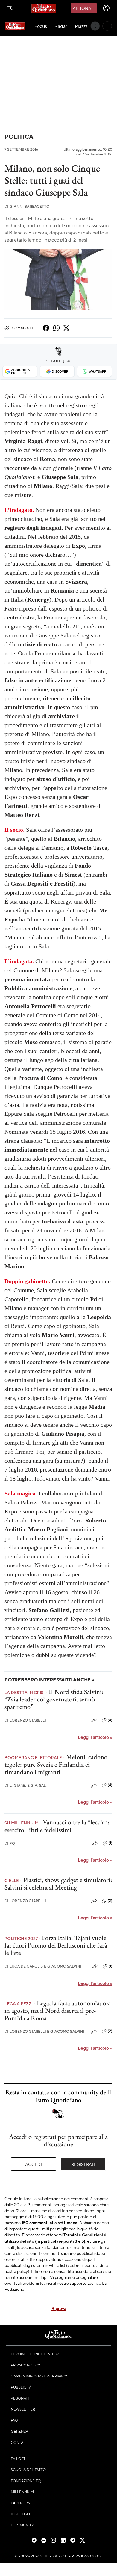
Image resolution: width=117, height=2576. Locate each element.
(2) (110, 1901)
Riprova (59, 2308)
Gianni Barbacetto (27, 206)
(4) (110, 1720)
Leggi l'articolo (95, 1737)
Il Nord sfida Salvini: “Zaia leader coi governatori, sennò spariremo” (54, 1699)
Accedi (34, 2164)
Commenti (22, 328)
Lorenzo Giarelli (25, 1720)
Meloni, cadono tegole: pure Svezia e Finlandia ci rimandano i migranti (56, 1765)
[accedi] (106, 8)
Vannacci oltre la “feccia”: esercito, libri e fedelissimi (57, 1826)
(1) (110, 1843)
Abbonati (84, 8)
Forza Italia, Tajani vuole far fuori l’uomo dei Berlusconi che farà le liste (56, 1945)
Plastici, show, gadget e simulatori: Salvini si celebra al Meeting (58, 1884)
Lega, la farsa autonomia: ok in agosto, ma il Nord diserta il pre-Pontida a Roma (57, 2011)
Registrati (83, 2164)
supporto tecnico (85, 2283)
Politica (19, 136)
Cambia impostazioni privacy (39, 2376)
